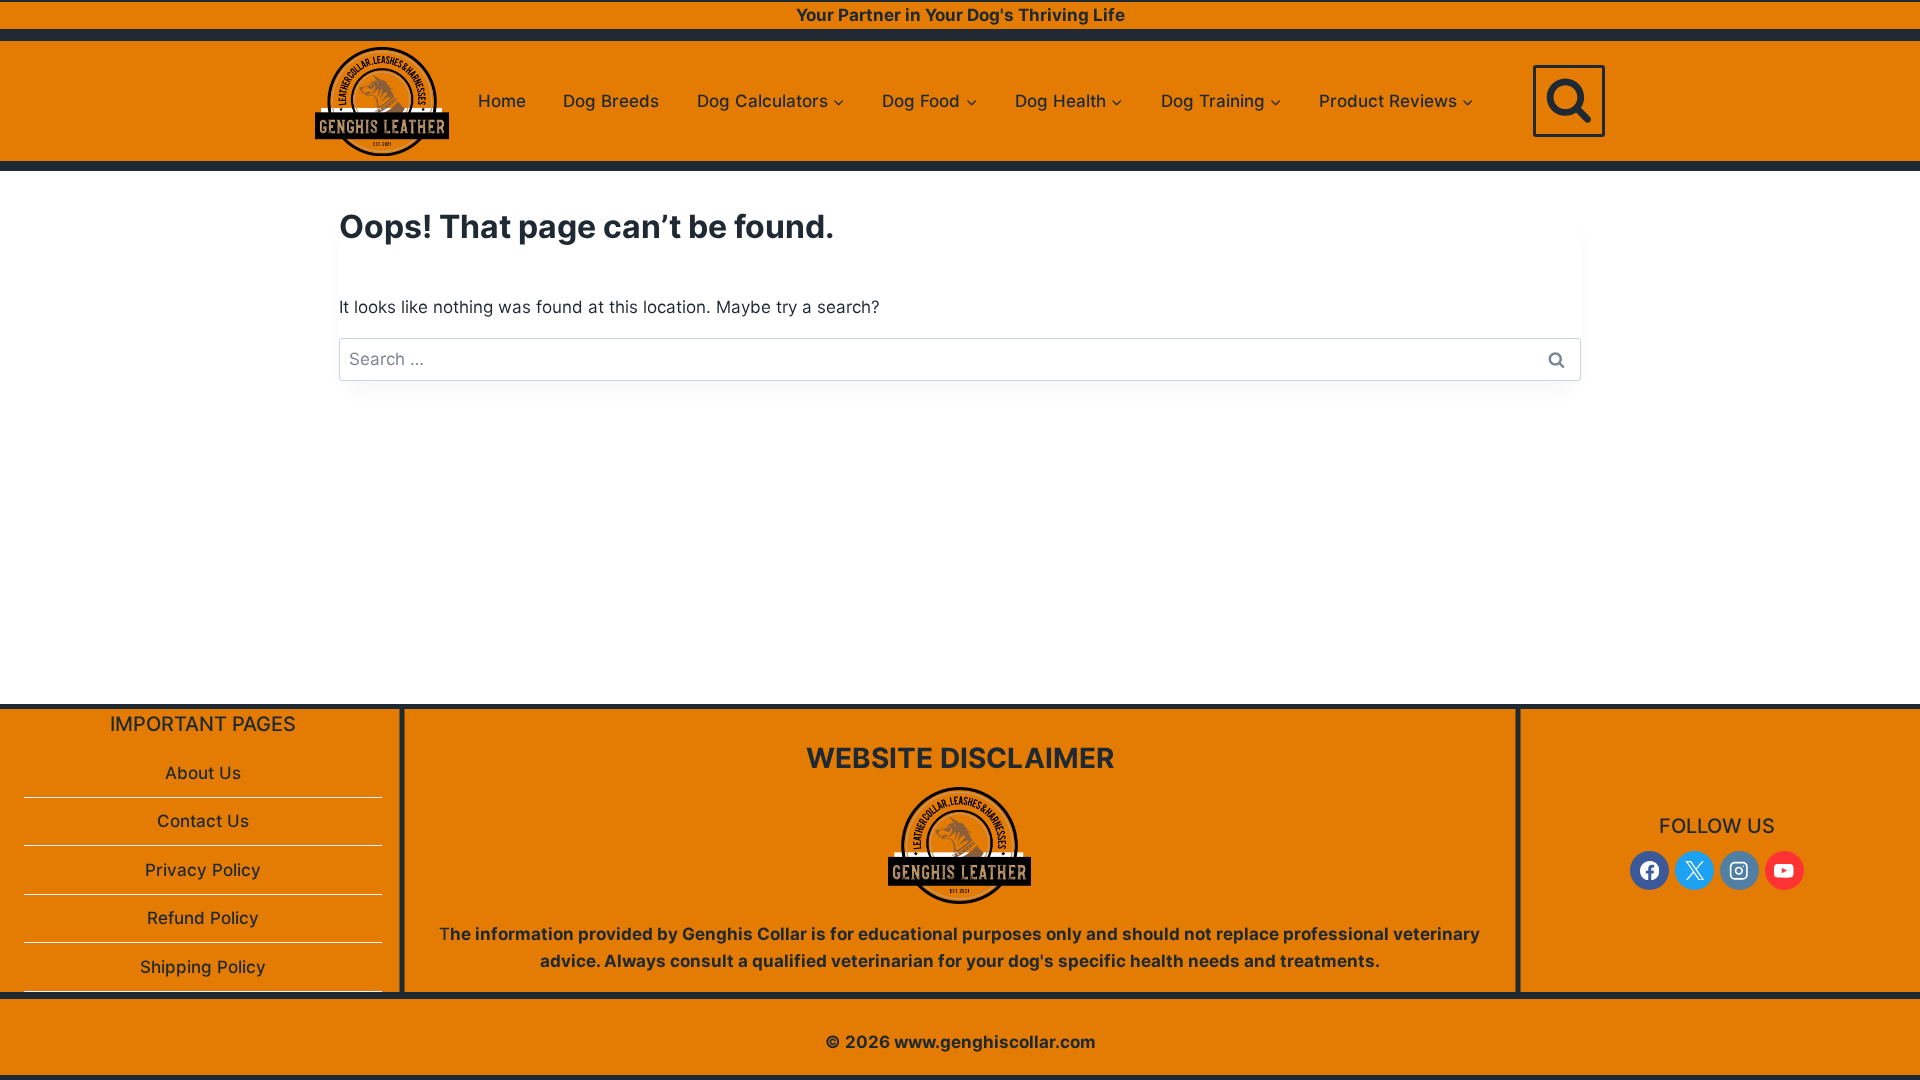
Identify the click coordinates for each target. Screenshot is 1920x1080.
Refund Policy (203, 918)
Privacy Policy (203, 870)
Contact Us (203, 821)
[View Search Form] (1569, 101)
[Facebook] (1649, 870)
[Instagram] (1739, 870)
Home (502, 101)
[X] (1694, 870)
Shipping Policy (203, 967)
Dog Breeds (611, 101)
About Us (203, 773)
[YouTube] (1784, 870)
